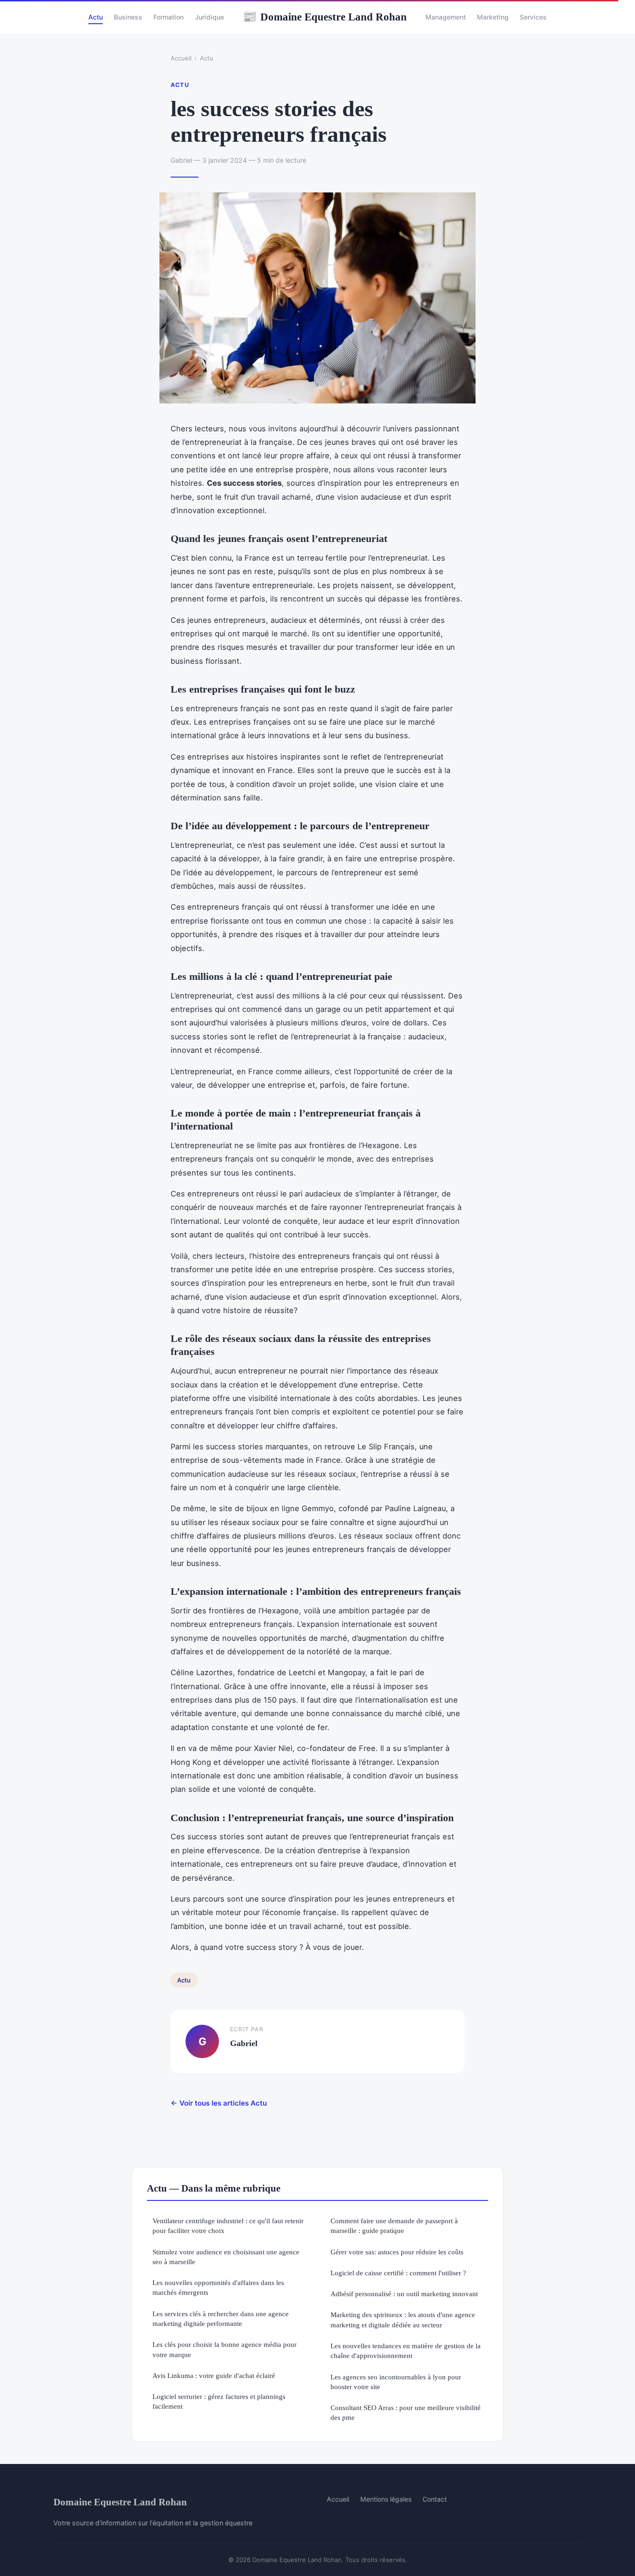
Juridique (209, 17)
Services (533, 17)
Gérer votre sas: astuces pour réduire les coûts (397, 2252)
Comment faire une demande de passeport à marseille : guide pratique (394, 2226)
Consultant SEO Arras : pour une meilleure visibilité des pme (406, 2412)
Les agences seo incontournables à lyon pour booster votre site (396, 2382)
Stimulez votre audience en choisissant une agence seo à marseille (226, 2257)
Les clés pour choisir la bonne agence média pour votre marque (225, 2349)
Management (446, 17)
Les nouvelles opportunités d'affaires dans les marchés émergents (218, 2287)
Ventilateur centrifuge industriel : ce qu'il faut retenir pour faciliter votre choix (228, 2226)
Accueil (181, 58)
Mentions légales (386, 2499)
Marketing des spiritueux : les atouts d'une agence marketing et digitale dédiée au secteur (403, 2319)
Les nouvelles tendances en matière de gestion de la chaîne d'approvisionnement (406, 2351)
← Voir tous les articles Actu (219, 2103)
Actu (96, 17)
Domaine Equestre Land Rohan (325, 17)
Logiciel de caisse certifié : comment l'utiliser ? (398, 2273)
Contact (435, 2499)
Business (128, 17)
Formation (169, 17)
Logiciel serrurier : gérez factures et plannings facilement (219, 2401)
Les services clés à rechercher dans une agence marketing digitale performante (221, 2318)
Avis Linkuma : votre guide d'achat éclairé (214, 2375)
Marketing (493, 17)
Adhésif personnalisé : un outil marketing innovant (404, 2294)
